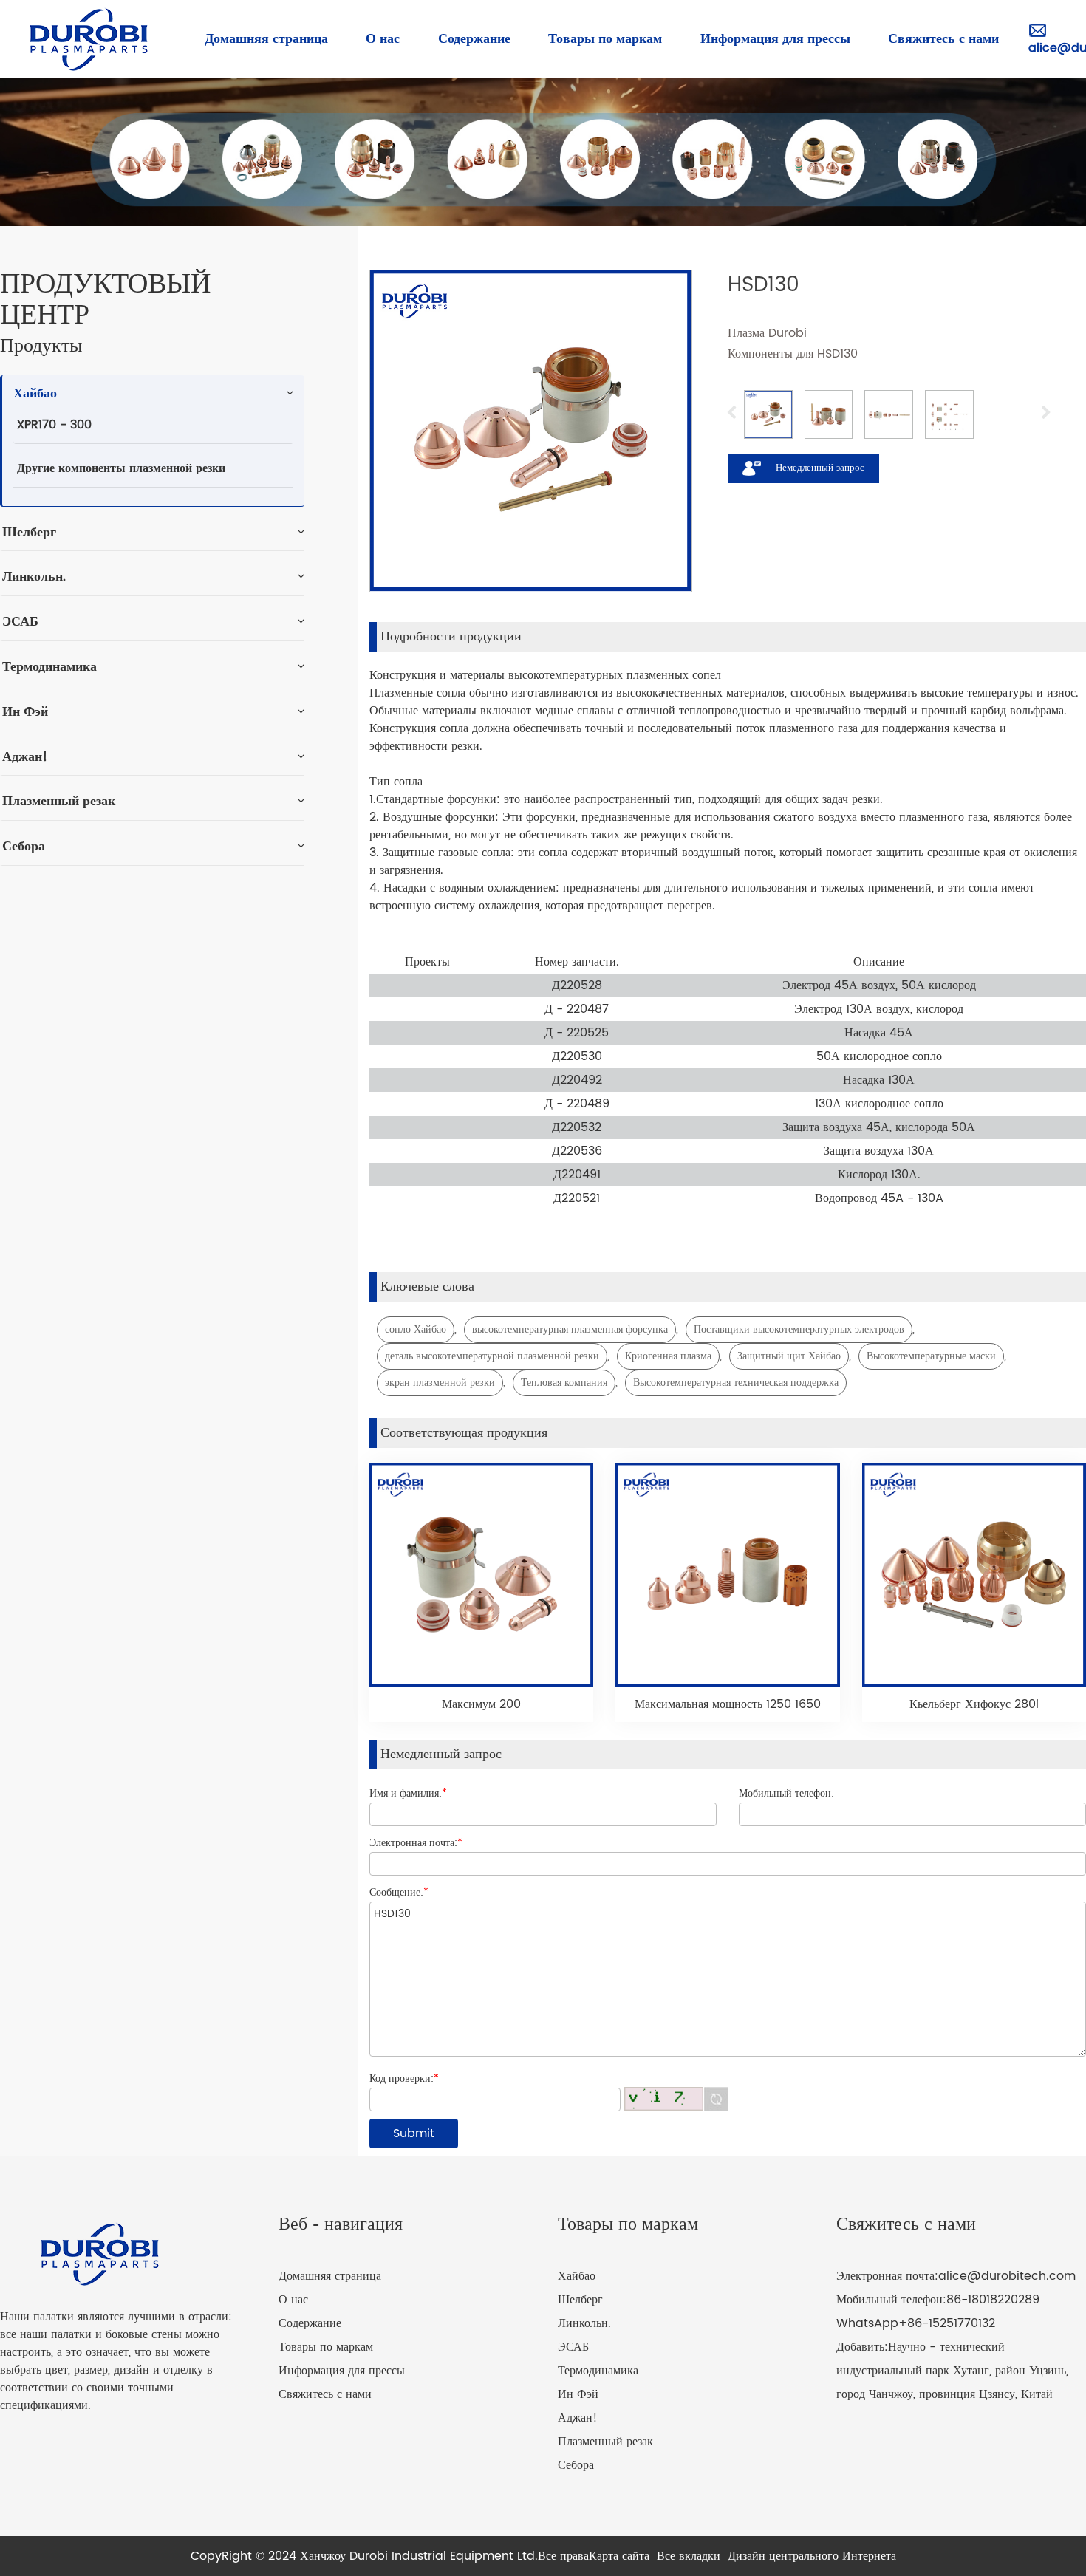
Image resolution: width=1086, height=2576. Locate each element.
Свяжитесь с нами (325, 2394)
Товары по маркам (326, 2347)
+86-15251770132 (947, 2323)
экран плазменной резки (440, 1383)
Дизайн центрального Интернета (812, 2556)
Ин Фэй (578, 2394)
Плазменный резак (605, 2442)
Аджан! (578, 2418)
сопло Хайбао (416, 1329)
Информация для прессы (342, 2371)
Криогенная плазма (668, 1356)
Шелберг (580, 2300)
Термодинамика (598, 2371)
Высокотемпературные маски (931, 1356)
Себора (576, 2465)
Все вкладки (689, 2556)
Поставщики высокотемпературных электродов (799, 1329)
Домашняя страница (330, 2276)
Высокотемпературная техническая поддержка (736, 1383)
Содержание (310, 2323)
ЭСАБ (573, 2347)
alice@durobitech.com (1007, 2276)
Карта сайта (619, 2556)
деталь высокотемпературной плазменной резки (492, 1356)
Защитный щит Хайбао (789, 1356)
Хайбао (577, 2276)
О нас (293, 2300)
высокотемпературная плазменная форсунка (570, 1329)
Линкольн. (584, 2323)
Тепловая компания (564, 1383)
